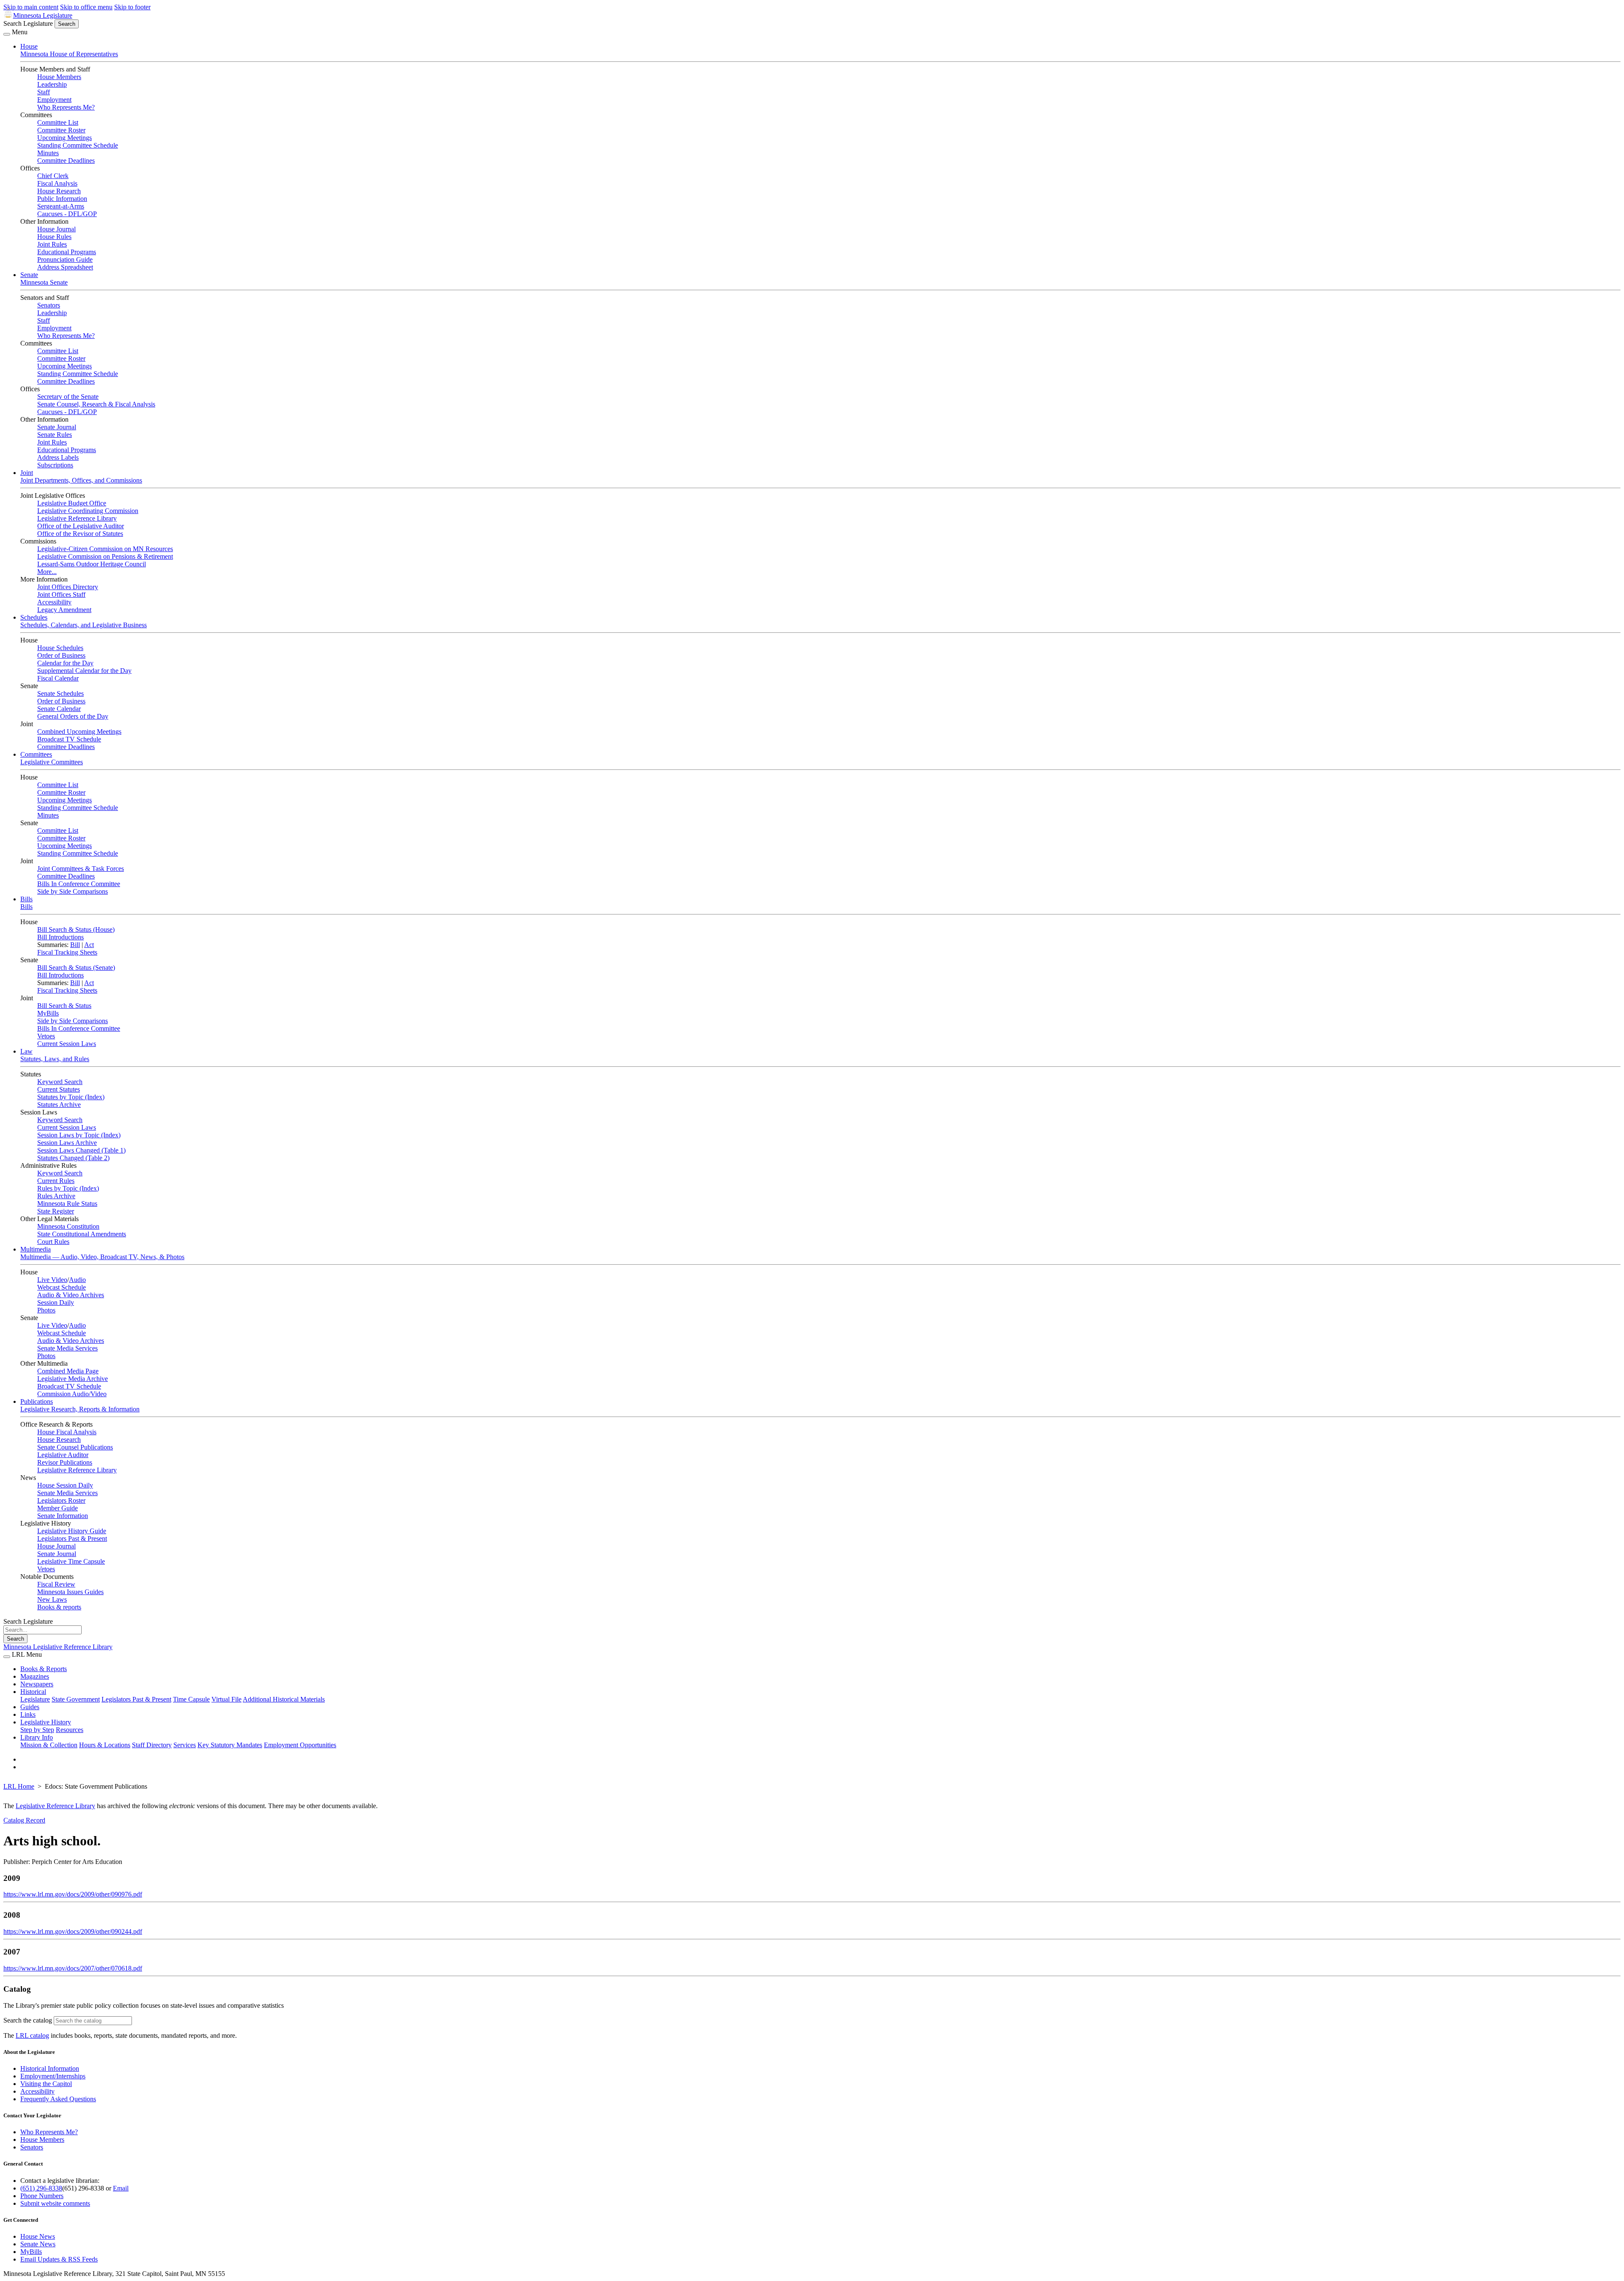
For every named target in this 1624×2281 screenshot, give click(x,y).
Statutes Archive (59, 1105)
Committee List (58, 122)
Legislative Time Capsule (71, 1561)
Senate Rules (55, 435)
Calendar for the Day (65, 663)
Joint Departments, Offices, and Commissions (81, 480)
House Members (59, 77)
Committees (36, 754)
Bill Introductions (60, 937)
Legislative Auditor (63, 1455)
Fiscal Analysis (57, 183)
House (29, 46)
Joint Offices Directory (68, 587)
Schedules (34, 617)
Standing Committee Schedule (78, 145)
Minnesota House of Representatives (69, 54)
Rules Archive (56, 1196)
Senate (29, 275)
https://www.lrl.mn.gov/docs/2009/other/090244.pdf (73, 1931)
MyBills (48, 1013)
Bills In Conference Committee (79, 884)
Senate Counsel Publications (75, 1447)
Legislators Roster (61, 1500)
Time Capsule (191, 1699)
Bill (75, 945)
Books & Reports (44, 1669)
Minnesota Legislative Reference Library (58, 1647)
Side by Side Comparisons (73, 891)
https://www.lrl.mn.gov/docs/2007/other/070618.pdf (73, 1968)
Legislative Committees (52, 762)
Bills (26, 899)
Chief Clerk (53, 176)
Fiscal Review (56, 1584)
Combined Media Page (68, 1371)
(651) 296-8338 (41, 2188)
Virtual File (226, 1699)
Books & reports (59, 1607)
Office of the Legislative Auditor (81, 526)
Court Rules (53, 1242)
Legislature (35, 1699)
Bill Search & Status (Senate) (76, 968)
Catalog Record (24, 1820)
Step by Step (37, 1730)
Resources (70, 1730)
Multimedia (36, 1249)
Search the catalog (28, 2020)
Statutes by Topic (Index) (71, 1097)
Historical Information (50, 2068)
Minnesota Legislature (43, 15)
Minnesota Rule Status (67, 1204)
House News (38, 2236)
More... (47, 572)
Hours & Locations (105, 1745)
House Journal (56, 229)
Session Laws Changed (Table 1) (81, 1150)
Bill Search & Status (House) (76, 929)
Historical (33, 1692)
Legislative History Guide (72, 1531)
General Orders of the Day (73, 716)
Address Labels (58, 457)
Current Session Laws (67, 1044)
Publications (37, 1401)
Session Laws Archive (67, 1143)
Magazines (35, 1676)
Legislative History (46, 1722)
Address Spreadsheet (65, 267)
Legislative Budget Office (72, 503)
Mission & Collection (49, 1745)
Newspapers (37, 1684)
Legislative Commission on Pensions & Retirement (105, 556)
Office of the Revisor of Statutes (80, 534)
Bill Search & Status (64, 1006)
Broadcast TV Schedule (69, 739)
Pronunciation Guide (65, 259)
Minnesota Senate (44, 282)
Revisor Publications (65, 1462)
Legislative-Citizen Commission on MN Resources (105, 549)
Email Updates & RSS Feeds (59, 2259)
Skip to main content (31, 7)
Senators (49, 305)
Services (185, 1745)
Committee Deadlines (66, 161)
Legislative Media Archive (73, 1379)
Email (121, 2188)
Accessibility (54, 602)
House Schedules (60, 648)
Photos (46, 1310)
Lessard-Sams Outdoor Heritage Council (92, 564)
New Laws (52, 1599)
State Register (56, 1211)
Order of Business (61, 655)
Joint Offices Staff (61, 594)
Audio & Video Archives (71, 1295)
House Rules (54, 237)
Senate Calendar (59, 709)
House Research (59, 191)
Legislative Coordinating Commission (88, 511)
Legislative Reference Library (77, 518)
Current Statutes (59, 1089)
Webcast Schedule (62, 1287)
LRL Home (19, 1786)
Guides (30, 1707)
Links (28, 1714)
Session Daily (56, 1302)
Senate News (38, 2244)
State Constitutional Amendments (82, 1234)
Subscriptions (55, 465)
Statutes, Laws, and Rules (55, 1059)
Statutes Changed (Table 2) (73, 1158)
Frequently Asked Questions (58, 2099)
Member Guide (58, 1508)
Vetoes (46, 1036)
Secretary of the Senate (68, 397)
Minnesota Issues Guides (70, 1592)
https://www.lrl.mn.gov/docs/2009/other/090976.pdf (73, 1894)
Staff (44, 92)
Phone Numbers (42, 2196)
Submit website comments (55, 2203)
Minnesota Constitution (68, 1226)
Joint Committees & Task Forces (81, 869)
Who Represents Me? (66, 107)
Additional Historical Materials (284, 1699)
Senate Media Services (67, 1348)
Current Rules (56, 1181)
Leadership (52, 84)
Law (26, 1051)
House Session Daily (65, 1485)
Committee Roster (61, 130)
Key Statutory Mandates (230, 1745)
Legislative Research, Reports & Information (80, 1409)
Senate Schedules (60, 693)
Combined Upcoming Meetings (79, 732)
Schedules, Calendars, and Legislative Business (84, 625)
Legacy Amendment (64, 610)
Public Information (62, 199)
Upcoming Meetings (64, 138)
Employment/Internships (53, 2076)
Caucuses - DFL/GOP (67, 214)
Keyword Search (60, 1082)
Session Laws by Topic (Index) (79, 1135)
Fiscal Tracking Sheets (67, 952)
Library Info (37, 1737)
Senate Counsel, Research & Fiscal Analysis (96, 404)
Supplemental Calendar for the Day (84, 671)
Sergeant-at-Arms (61, 206)
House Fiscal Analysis (67, 1432)
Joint (27, 473)
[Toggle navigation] (7, 34)
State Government (76, 1699)
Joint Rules (52, 244)
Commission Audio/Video (72, 1394)
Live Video (52, 1280)
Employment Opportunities (300, 1745)
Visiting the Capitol (46, 2084)
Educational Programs (67, 252)
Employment (54, 100)
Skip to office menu (86, 7)
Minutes (48, 153)
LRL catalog (32, 2035)
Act (89, 945)
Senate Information (63, 1516)
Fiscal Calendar (58, 678)
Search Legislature (28, 23)
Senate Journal (57, 427)
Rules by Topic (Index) (68, 1188)
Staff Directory (152, 1745)
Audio (77, 1280)
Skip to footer (132, 7)
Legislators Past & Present (72, 1539)
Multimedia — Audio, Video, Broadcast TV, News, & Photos (102, 1257)
